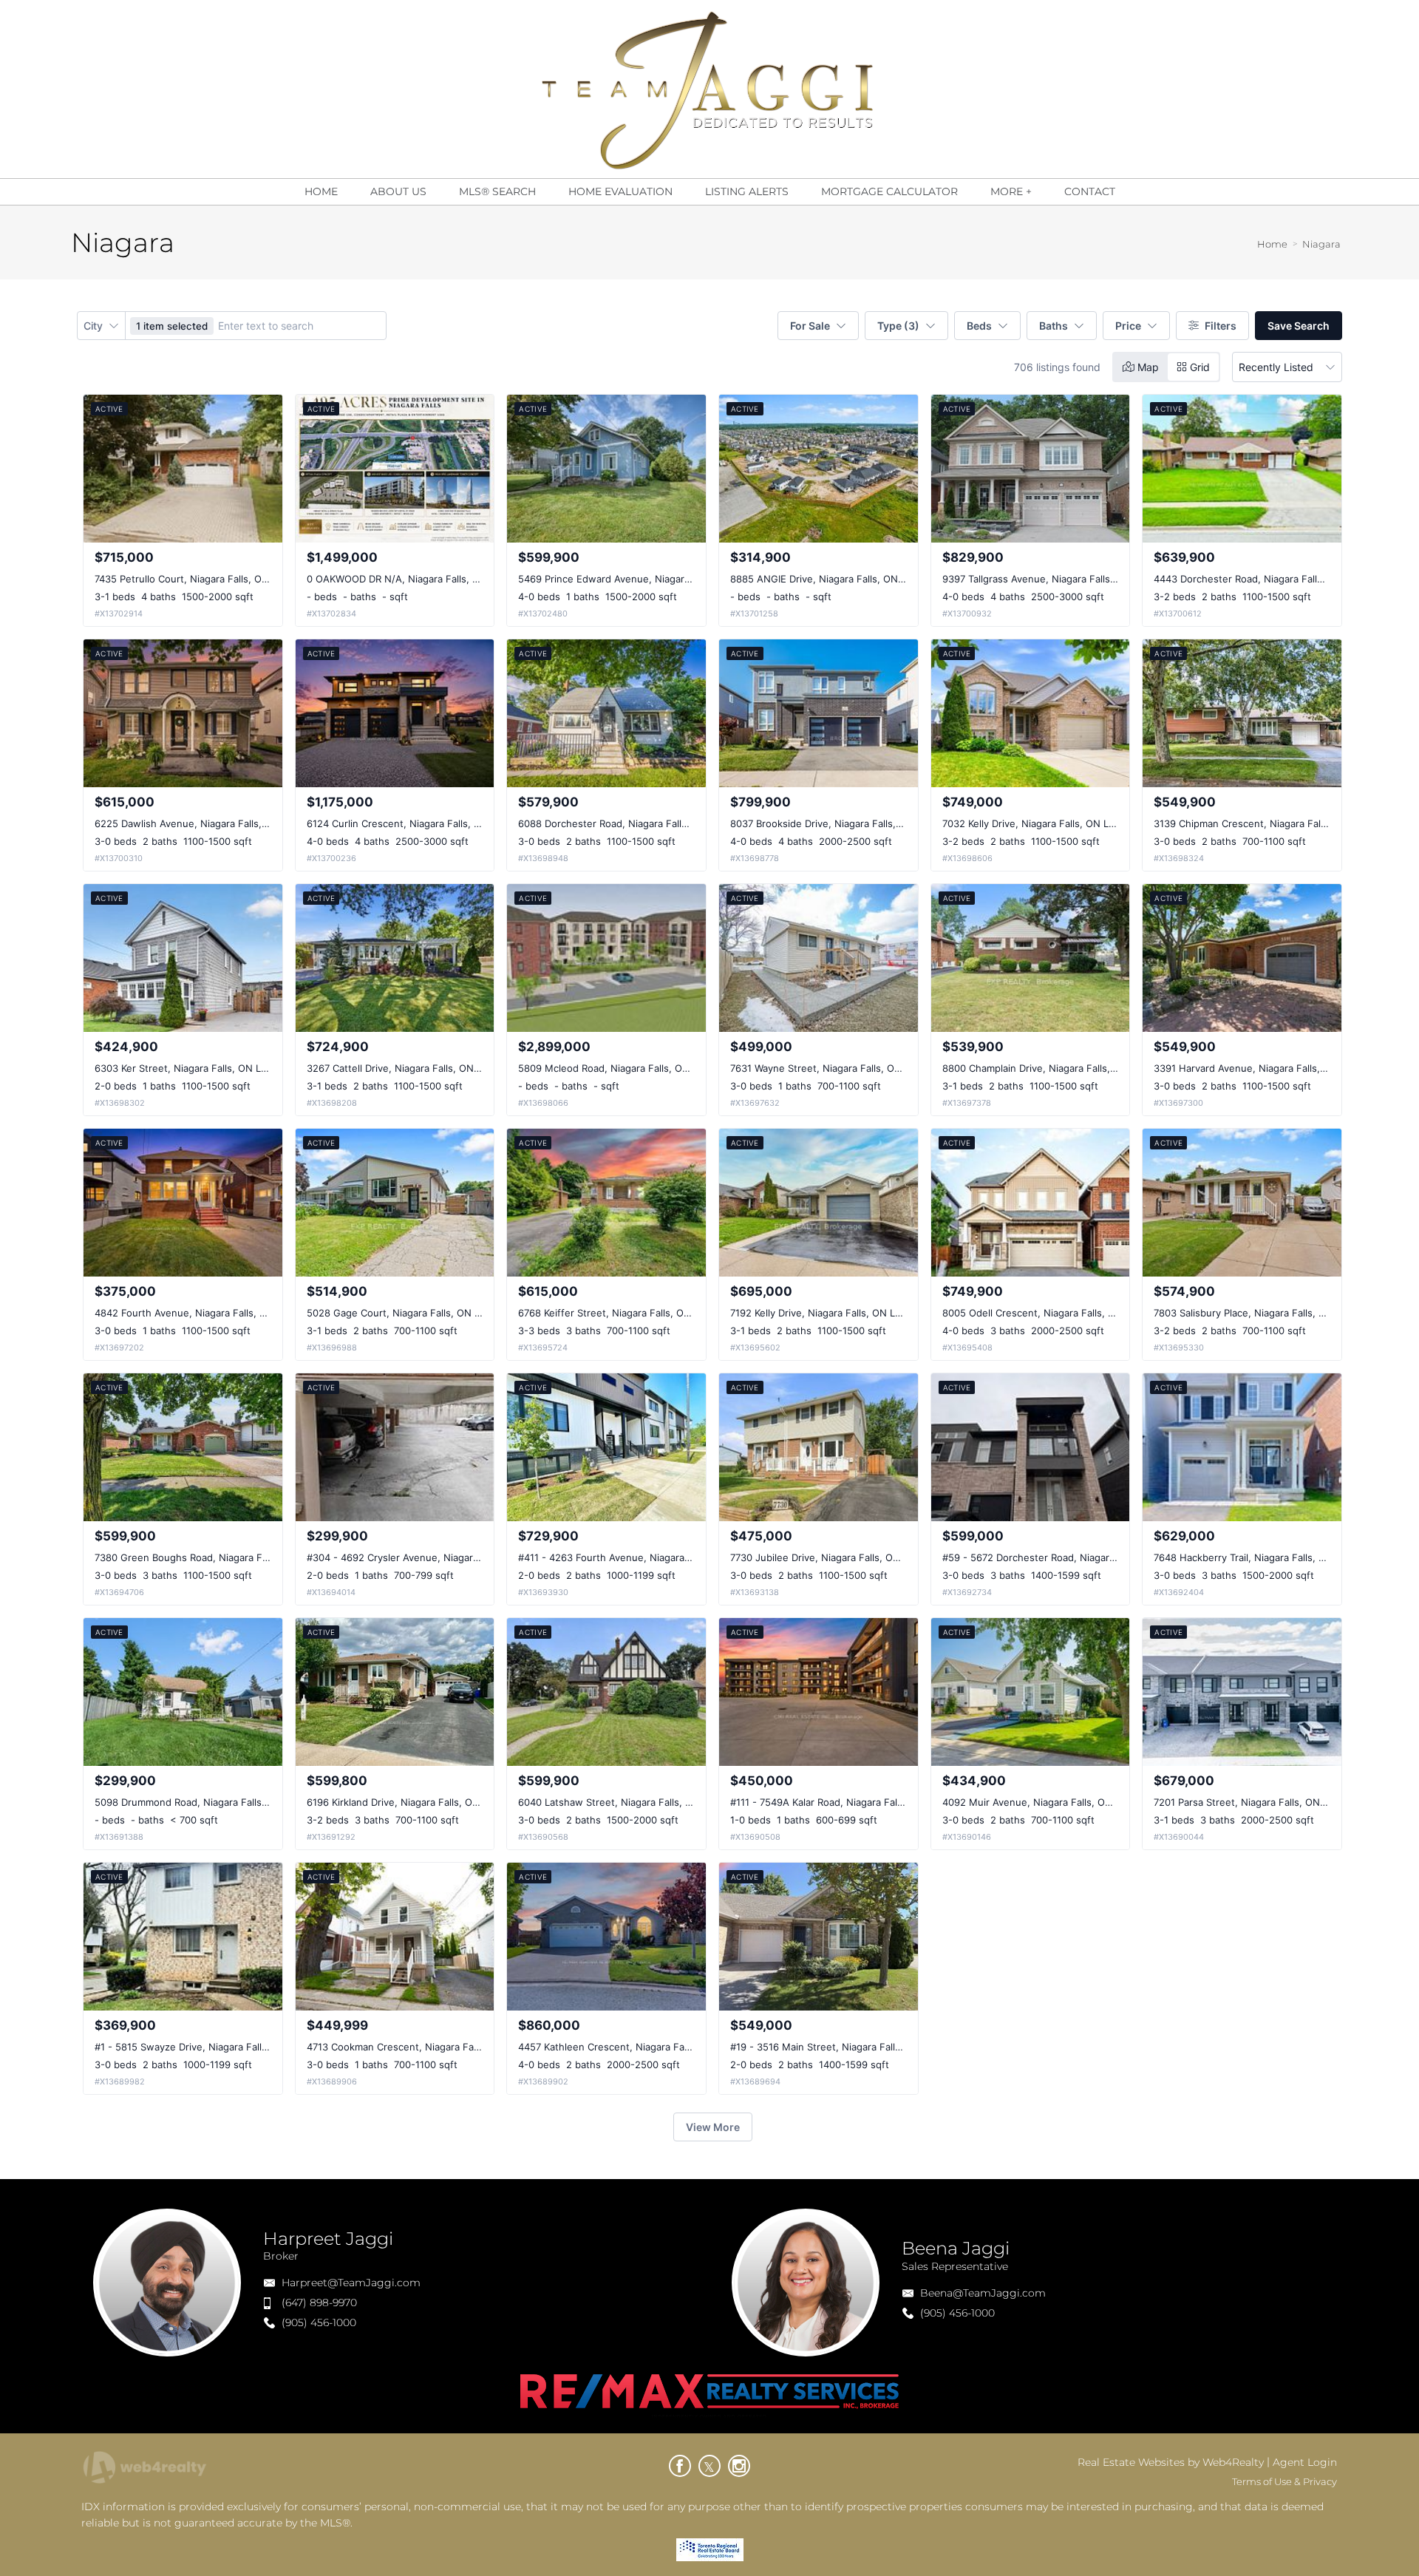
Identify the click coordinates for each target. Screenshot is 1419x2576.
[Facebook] (680, 2466)
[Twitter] (709, 2466)
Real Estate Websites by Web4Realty (1171, 2462)
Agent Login (1305, 2462)
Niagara (1321, 244)
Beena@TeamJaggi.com (983, 2293)
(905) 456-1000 (319, 2322)
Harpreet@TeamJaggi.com (351, 2283)
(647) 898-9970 (319, 2303)
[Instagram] (739, 2466)
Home (1272, 244)
